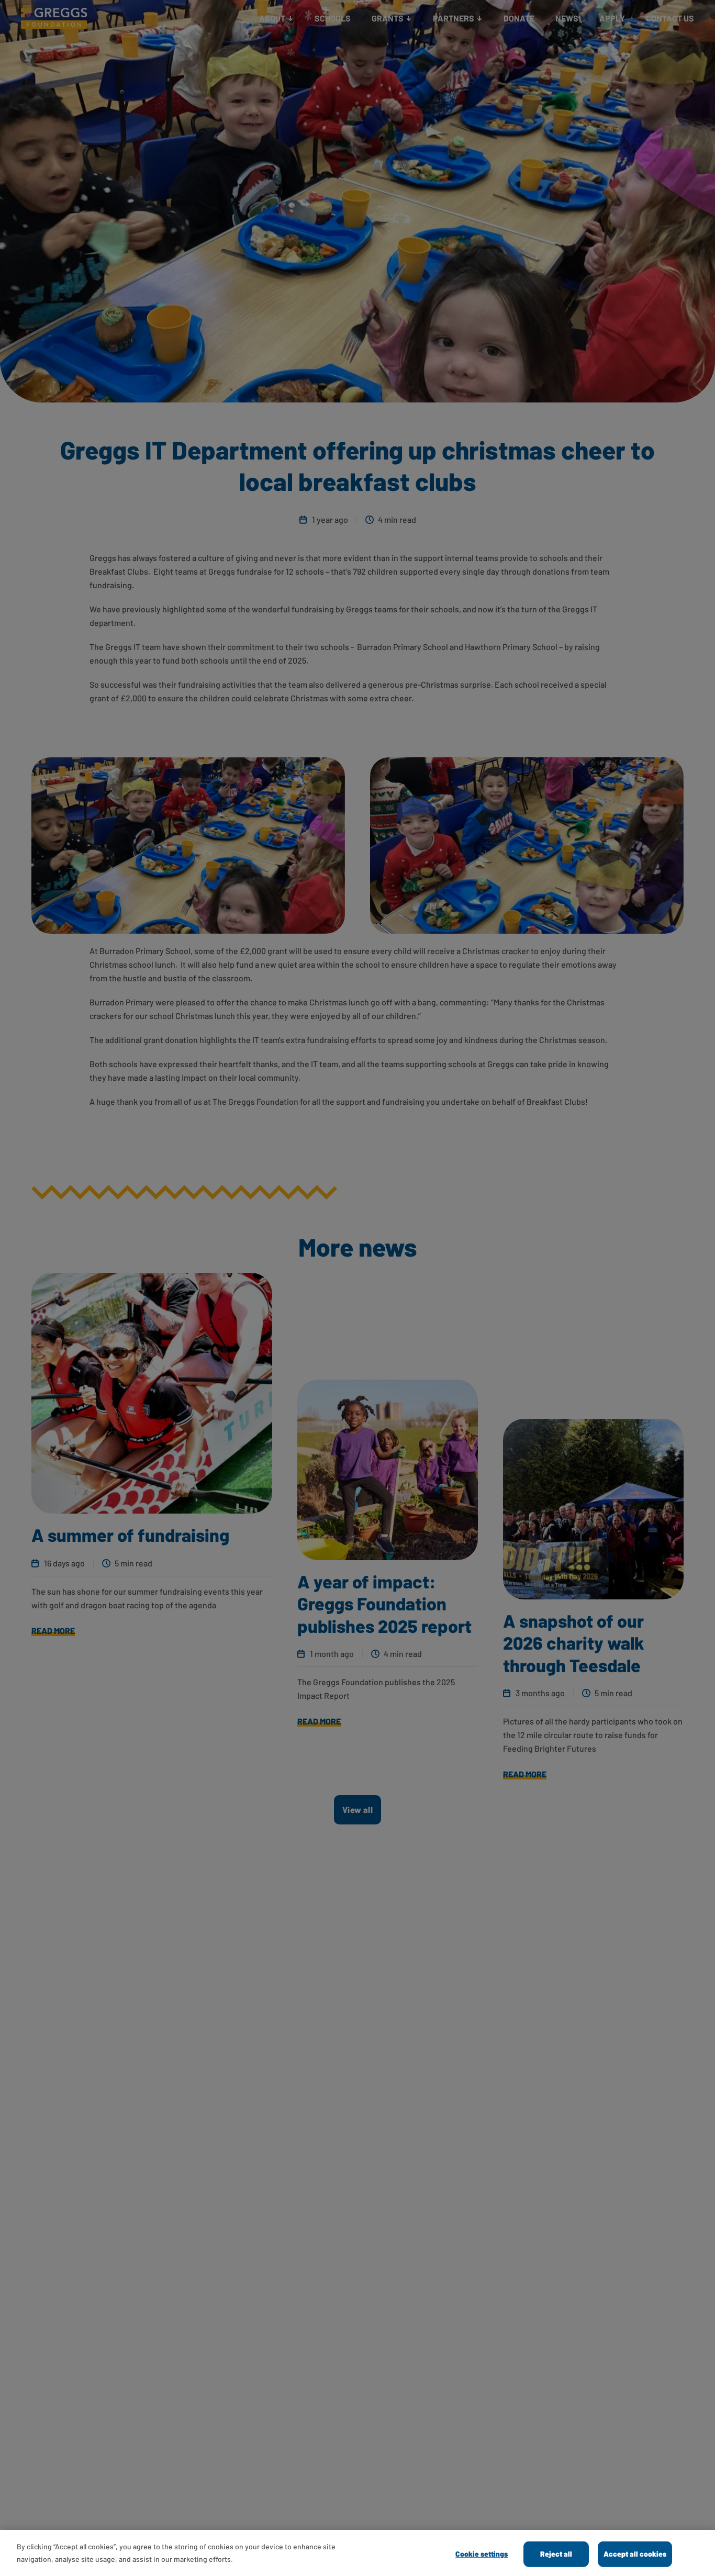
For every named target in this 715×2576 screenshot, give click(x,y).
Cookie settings (482, 2554)
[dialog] (357, 2553)
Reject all (556, 2554)
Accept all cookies (635, 2554)
